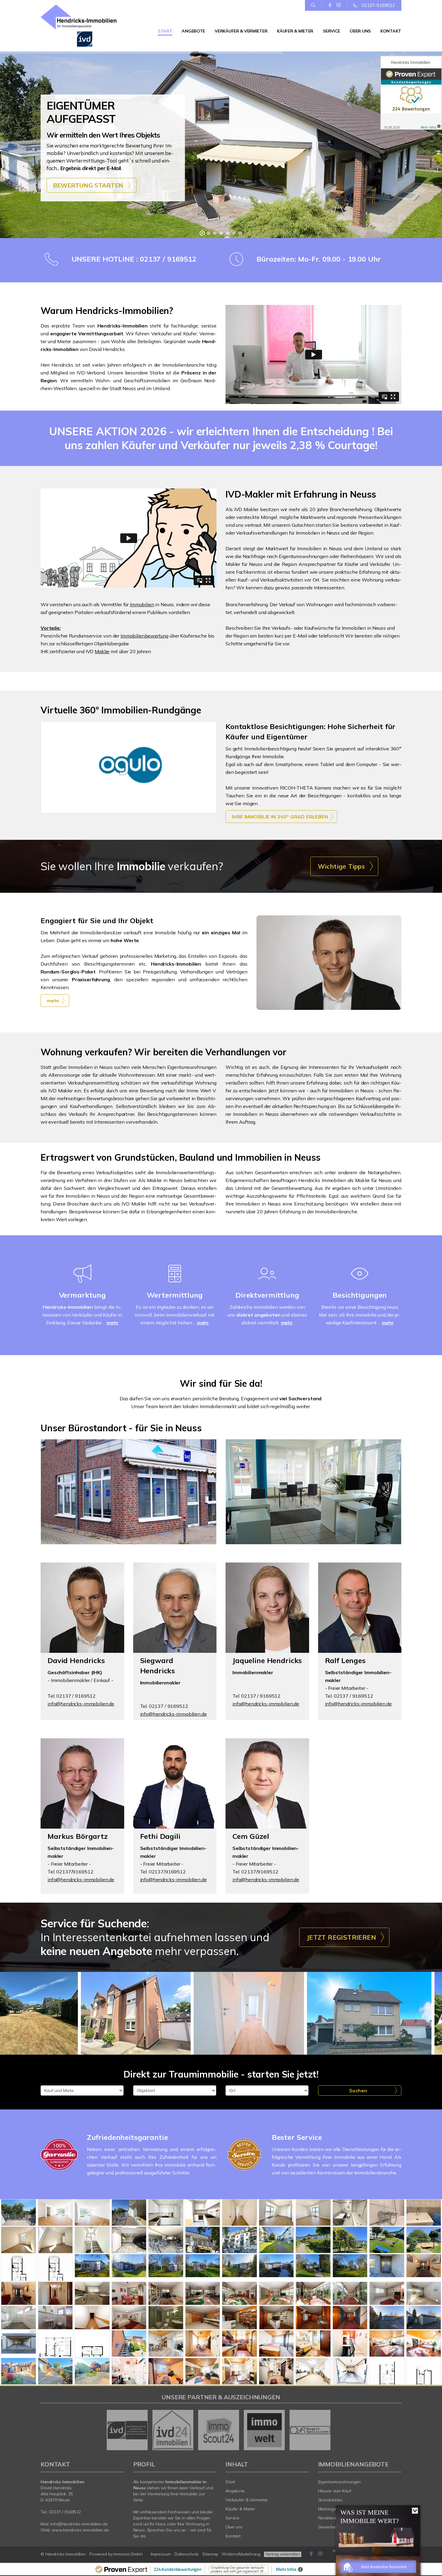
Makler (102, 651)
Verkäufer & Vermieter (241, 31)
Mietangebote (332, 2509)
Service (331, 31)
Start (165, 31)
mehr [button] (53, 1001)
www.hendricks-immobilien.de (80, 2530)
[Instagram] (339, 5)
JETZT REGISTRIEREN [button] (341, 1937)
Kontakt (391, 31)
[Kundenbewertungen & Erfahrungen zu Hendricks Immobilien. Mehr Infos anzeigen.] (411, 93)
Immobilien (142, 604)
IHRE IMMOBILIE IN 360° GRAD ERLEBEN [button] (280, 817)
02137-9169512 (378, 5)
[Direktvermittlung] (267, 1281)
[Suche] (313, 5)
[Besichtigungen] (360, 1281)
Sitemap (210, 2554)
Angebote (193, 31)
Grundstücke (330, 2500)
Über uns (360, 31)
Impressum (161, 2554)
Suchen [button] (358, 2090)
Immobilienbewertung (144, 636)
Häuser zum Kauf (335, 2491)
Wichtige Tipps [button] (341, 866)
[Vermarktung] (82, 1281)
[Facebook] (330, 5)
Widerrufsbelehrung (241, 2554)
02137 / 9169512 (65, 2512)
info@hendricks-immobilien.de (81, 1704)
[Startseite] (82, 26)
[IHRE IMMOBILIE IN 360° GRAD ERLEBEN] (129, 767)
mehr (112, 1323)
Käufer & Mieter (295, 31)
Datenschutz (187, 2554)
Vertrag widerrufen (283, 2554)
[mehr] (329, 963)
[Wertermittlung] (175, 1281)
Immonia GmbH (128, 2554)
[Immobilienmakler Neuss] (18, 2212)
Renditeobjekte (333, 2518)
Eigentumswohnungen (340, 2482)
